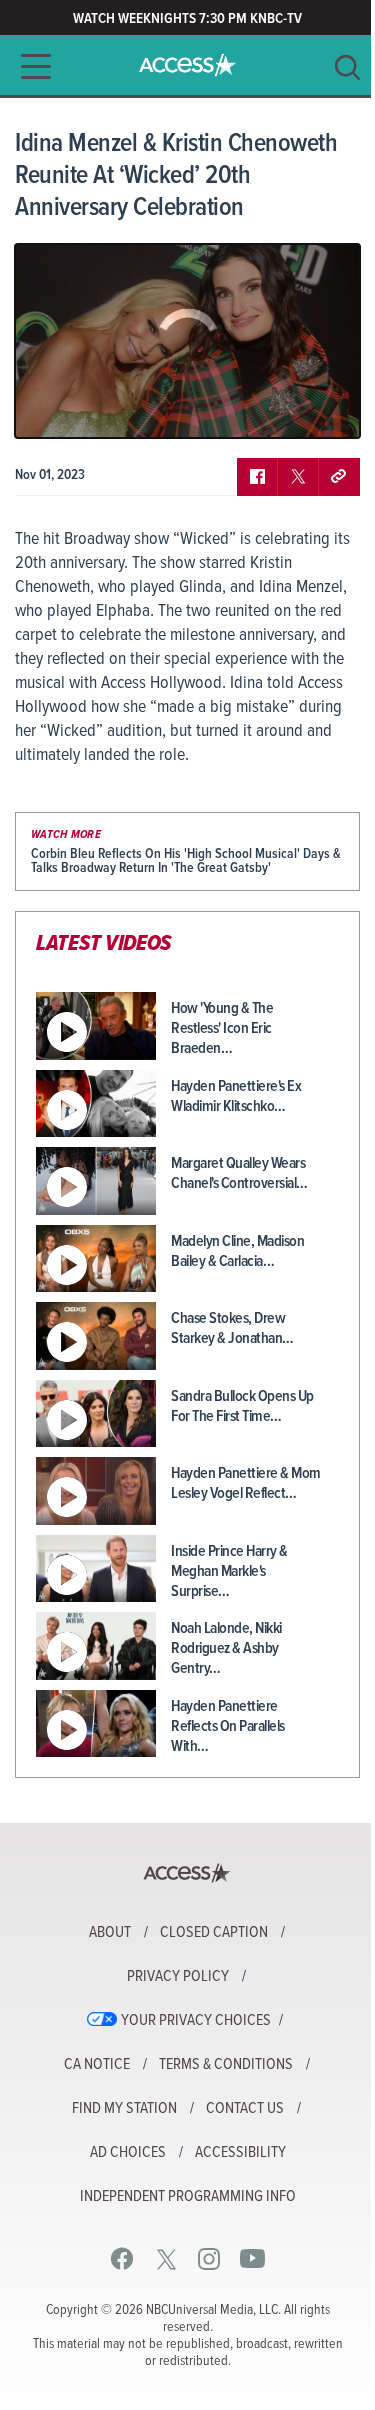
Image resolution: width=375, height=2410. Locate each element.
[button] (30, 66)
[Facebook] (122, 2258)
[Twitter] (166, 2258)
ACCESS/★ (187, 65)
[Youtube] (252, 2258)
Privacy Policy (178, 1977)
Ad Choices (128, 2153)
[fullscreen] (320, 408)
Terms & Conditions (226, 2065)
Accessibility (240, 2153)
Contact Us (245, 2109)
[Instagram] (209, 2258)
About (110, 1933)
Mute (88, 408)
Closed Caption (214, 1933)
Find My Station (124, 2109)
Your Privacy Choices (196, 2021)
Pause (55, 408)
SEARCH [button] (347, 67)
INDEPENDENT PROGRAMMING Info (188, 2197)
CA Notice (97, 2065)
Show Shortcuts (259, 408)
